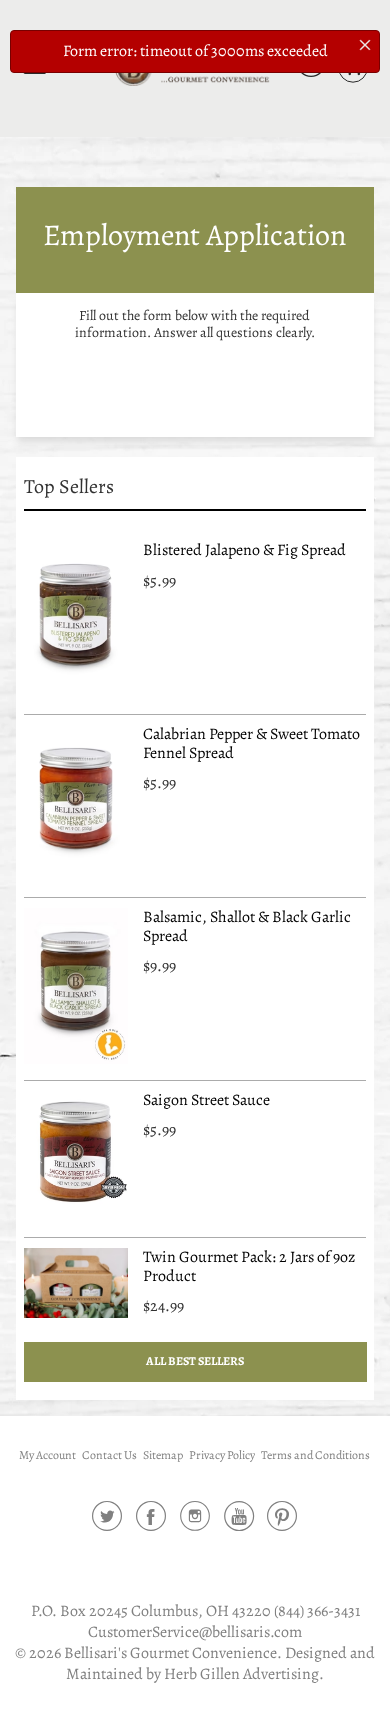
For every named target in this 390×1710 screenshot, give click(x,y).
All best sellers (195, 1361)
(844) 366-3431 (317, 1611)
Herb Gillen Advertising (241, 1674)
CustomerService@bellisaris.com (195, 1632)
